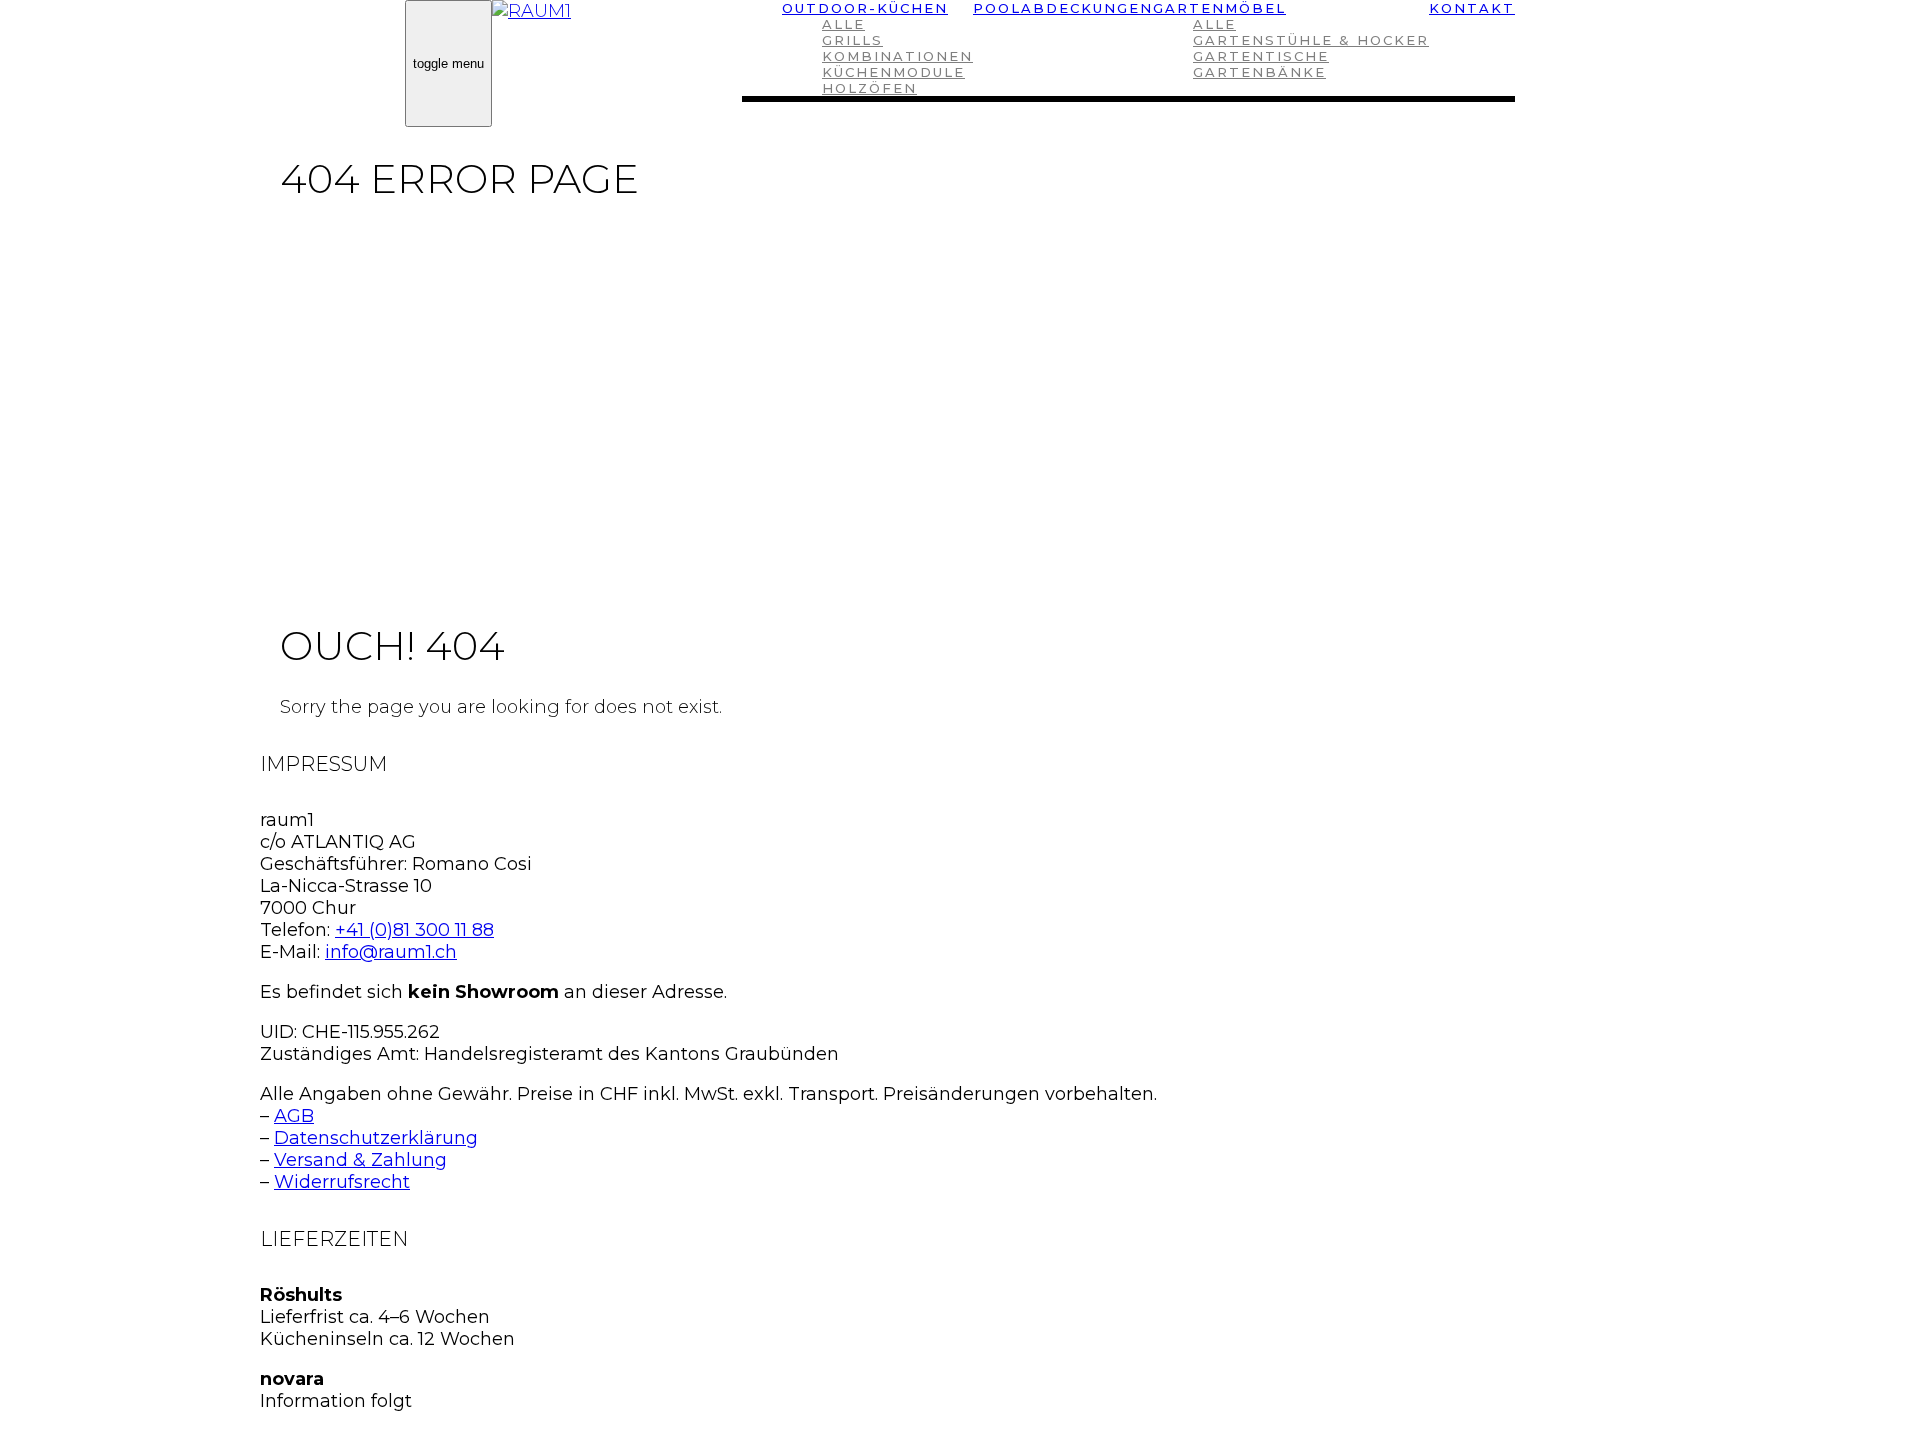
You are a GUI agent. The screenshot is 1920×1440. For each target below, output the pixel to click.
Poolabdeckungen (1063, 8)
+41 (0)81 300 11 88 (414, 930)
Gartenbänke (1259, 72)
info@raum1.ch (391, 952)
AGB (294, 1116)
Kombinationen (897, 56)
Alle (843, 24)
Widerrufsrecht (342, 1182)
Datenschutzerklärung (376, 1138)
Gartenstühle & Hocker (1311, 40)
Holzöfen (869, 88)
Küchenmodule (893, 72)
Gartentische (1261, 56)
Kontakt (1472, 8)
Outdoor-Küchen (865, 8)
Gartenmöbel (1219, 8)
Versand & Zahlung (360, 1160)
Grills (852, 40)
